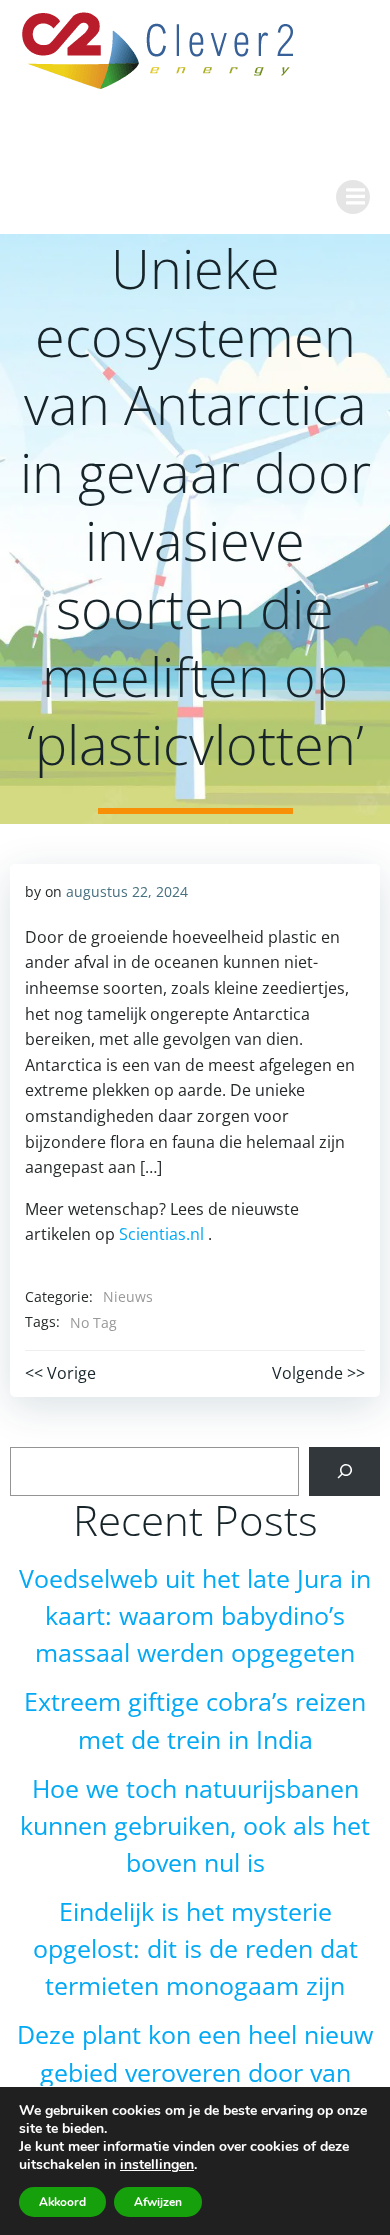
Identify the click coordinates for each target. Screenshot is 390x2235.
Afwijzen (158, 2202)
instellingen (157, 2165)
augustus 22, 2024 (127, 891)
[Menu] (353, 197)
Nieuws (128, 1296)
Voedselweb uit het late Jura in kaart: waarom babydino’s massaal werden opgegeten (195, 1615)
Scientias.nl (161, 1234)
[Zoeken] (344, 1471)
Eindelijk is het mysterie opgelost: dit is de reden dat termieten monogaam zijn (195, 1948)
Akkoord (62, 2202)
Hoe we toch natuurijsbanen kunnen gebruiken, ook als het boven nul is (195, 1825)
